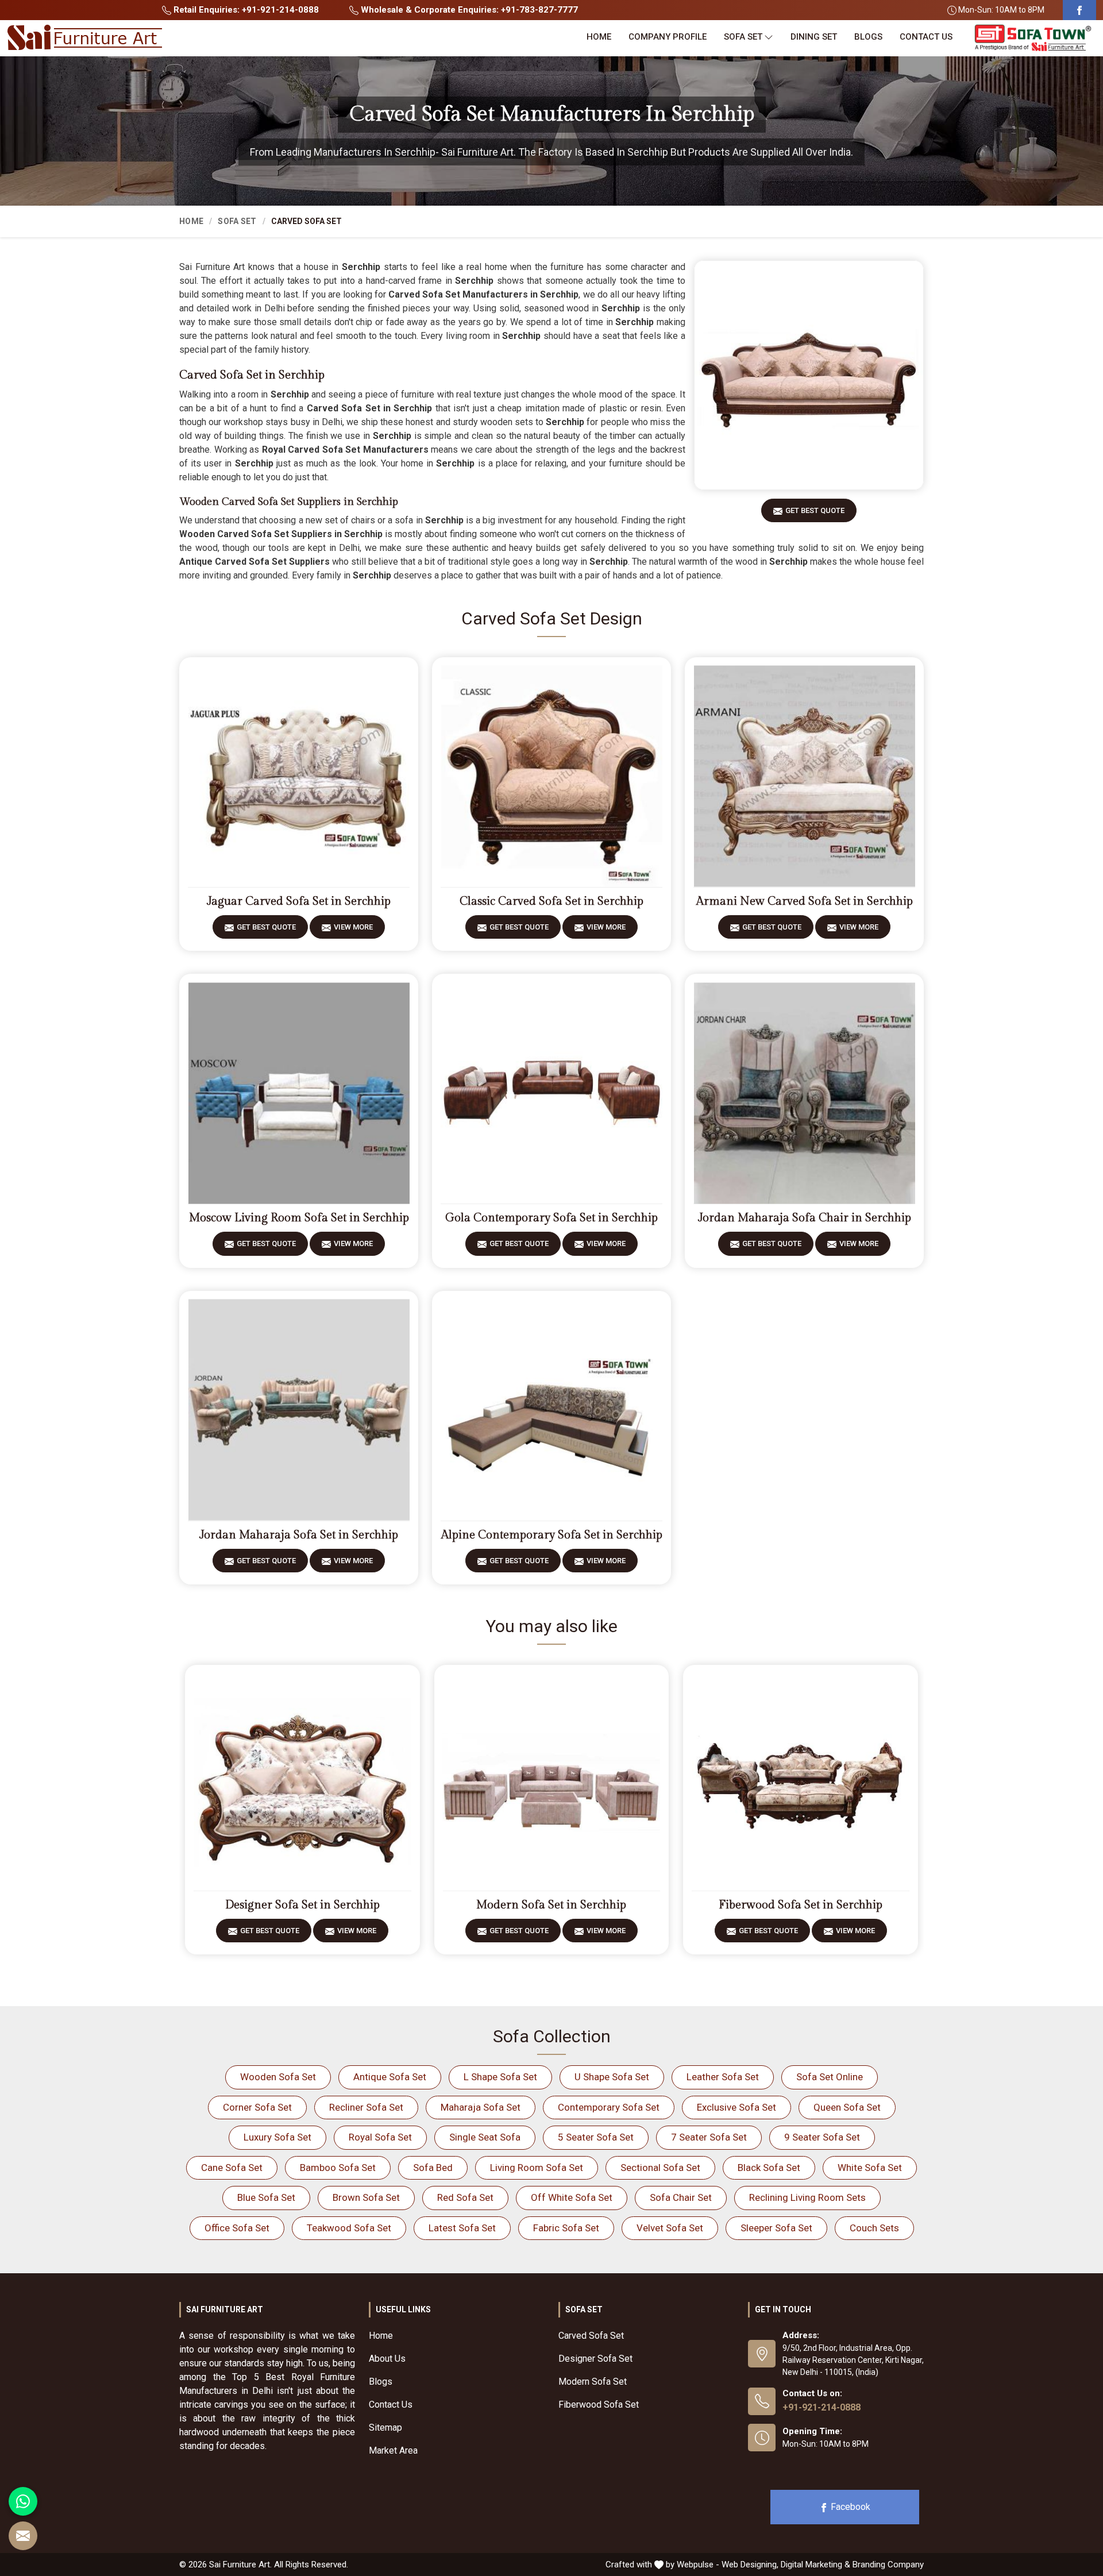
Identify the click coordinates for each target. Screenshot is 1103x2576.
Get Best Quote (815, 510)
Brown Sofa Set (366, 2197)
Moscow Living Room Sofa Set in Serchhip (299, 1218)
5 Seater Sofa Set (596, 2137)
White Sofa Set (870, 2168)
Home (599, 37)
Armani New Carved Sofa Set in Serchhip (805, 901)
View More (353, 927)
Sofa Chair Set (681, 2197)
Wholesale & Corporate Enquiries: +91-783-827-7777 (468, 10)
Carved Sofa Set (591, 2336)
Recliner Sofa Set (366, 2107)
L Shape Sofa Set (500, 2077)
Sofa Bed (433, 2168)
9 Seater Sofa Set (822, 2137)
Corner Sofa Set (257, 2107)
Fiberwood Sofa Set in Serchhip (801, 1905)
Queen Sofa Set (847, 2107)
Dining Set (814, 37)
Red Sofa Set (465, 2197)
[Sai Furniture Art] (84, 38)
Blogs (868, 37)
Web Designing (749, 2565)
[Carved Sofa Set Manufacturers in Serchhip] (809, 375)
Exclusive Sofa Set (736, 2107)
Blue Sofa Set (266, 2197)
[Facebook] (1079, 10)
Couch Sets (874, 2228)
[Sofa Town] (1033, 38)
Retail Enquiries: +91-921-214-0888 (245, 10)
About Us (387, 2359)
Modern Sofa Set (593, 2382)
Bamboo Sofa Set (338, 2168)
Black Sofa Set (769, 2168)
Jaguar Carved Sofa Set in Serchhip (299, 901)
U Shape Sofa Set (612, 2077)
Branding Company (888, 2565)
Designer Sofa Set (595, 2359)
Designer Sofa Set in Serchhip (302, 1905)
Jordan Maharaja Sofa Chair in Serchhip (805, 1218)
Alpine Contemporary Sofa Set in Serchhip (552, 1535)
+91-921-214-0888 (822, 2407)
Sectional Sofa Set (660, 2168)
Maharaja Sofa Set (481, 2107)
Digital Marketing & (815, 2565)
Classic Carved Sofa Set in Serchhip (551, 901)
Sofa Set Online (830, 2077)
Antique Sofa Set (390, 2077)
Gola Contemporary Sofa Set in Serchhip (551, 1218)
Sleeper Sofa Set (776, 2228)
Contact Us (926, 37)
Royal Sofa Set (380, 2137)
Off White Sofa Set (572, 2197)
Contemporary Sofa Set (609, 2107)
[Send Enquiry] (23, 2536)
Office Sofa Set (237, 2228)
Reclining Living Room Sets (807, 2197)
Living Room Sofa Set (537, 2168)
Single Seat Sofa (485, 2137)
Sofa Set (743, 37)
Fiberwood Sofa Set (599, 2405)
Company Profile (668, 37)
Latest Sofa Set (462, 2228)
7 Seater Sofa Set (709, 2137)
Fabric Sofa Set (566, 2228)
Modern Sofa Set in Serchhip (551, 1905)
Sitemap (385, 2427)
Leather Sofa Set (723, 2077)
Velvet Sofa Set (670, 2228)
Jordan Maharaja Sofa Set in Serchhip (299, 1535)
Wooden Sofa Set (278, 2077)
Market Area (393, 2450)
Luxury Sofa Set (277, 2137)
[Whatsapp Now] (23, 2501)
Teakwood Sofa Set (349, 2228)
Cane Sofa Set (232, 2168)
